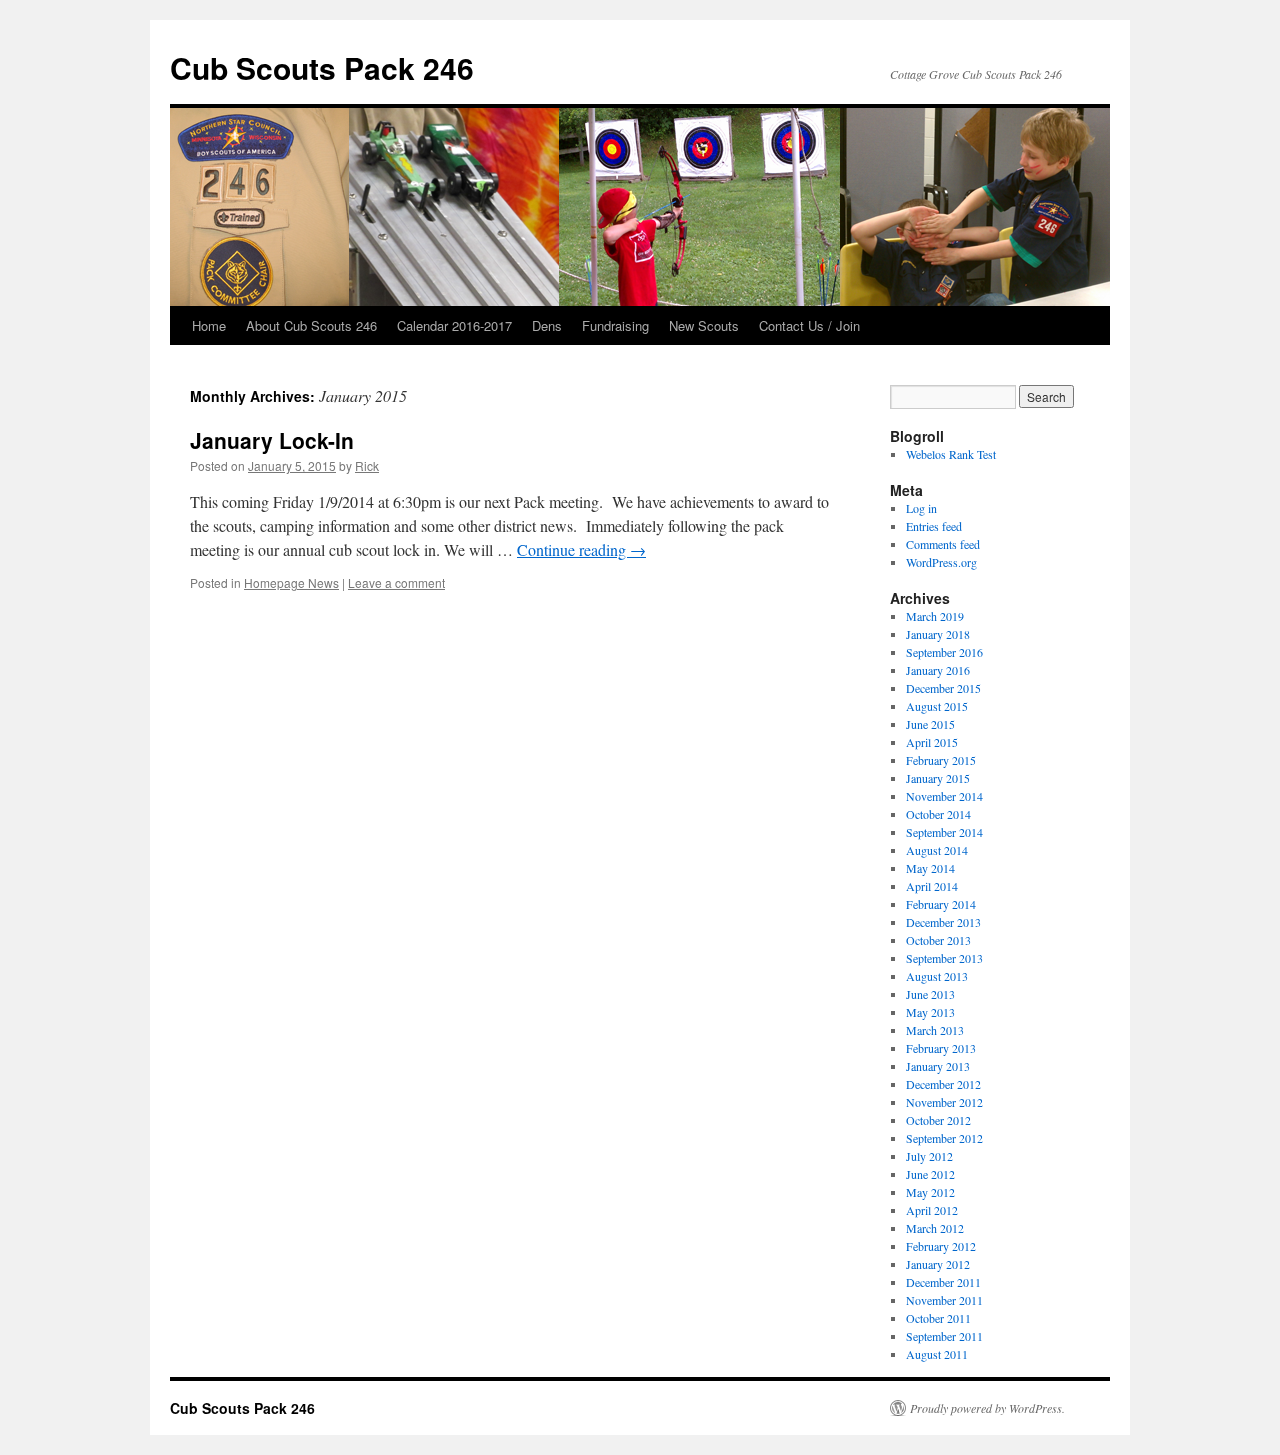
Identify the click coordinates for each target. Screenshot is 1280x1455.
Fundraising (615, 325)
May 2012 (930, 1192)
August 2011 (937, 1354)
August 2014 (937, 850)
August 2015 (937, 706)
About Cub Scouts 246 (311, 325)
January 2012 (938, 1264)
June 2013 (930, 994)
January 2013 (938, 1066)
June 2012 (930, 1174)
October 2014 (938, 814)
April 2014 (932, 886)
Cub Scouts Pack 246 (322, 67)
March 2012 (935, 1228)
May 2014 (930, 868)
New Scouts (704, 325)
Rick (367, 465)
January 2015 (938, 778)
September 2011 (944, 1336)
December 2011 (943, 1282)
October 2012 (938, 1120)
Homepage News (291, 582)
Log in (921, 508)
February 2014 (941, 904)
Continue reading (581, 549)
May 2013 (930, 1012)
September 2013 (944, 958)
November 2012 (944, 1102)
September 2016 (944, 652)
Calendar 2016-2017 (454, 325)
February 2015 (941, 760)
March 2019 (935, 616)
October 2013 (938, 940)
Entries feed (934, 526)
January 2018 (938, 634)
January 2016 (938, 670)
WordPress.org (941, 562)
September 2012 (944, 1138)
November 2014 (944, 796)
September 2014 (944, 832)
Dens (547, 325)
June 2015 (930, 724)
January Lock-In (272, 440)
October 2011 (938, 1318)
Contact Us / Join (809, 325)
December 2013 (943, 922)
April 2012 (932, 1210)
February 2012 (941, 1246)
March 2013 (935, 1030)
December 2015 (943, 688)
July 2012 (929, 1156)
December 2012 (943, 1084)
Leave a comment (396, 582)
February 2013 (941, 1048)
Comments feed (943, 544)
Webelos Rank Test (951, 454)
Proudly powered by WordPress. (987, 1408)
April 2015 (932, 742)
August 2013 (937, 976)
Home (209, 325)
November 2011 (944, 1300)
